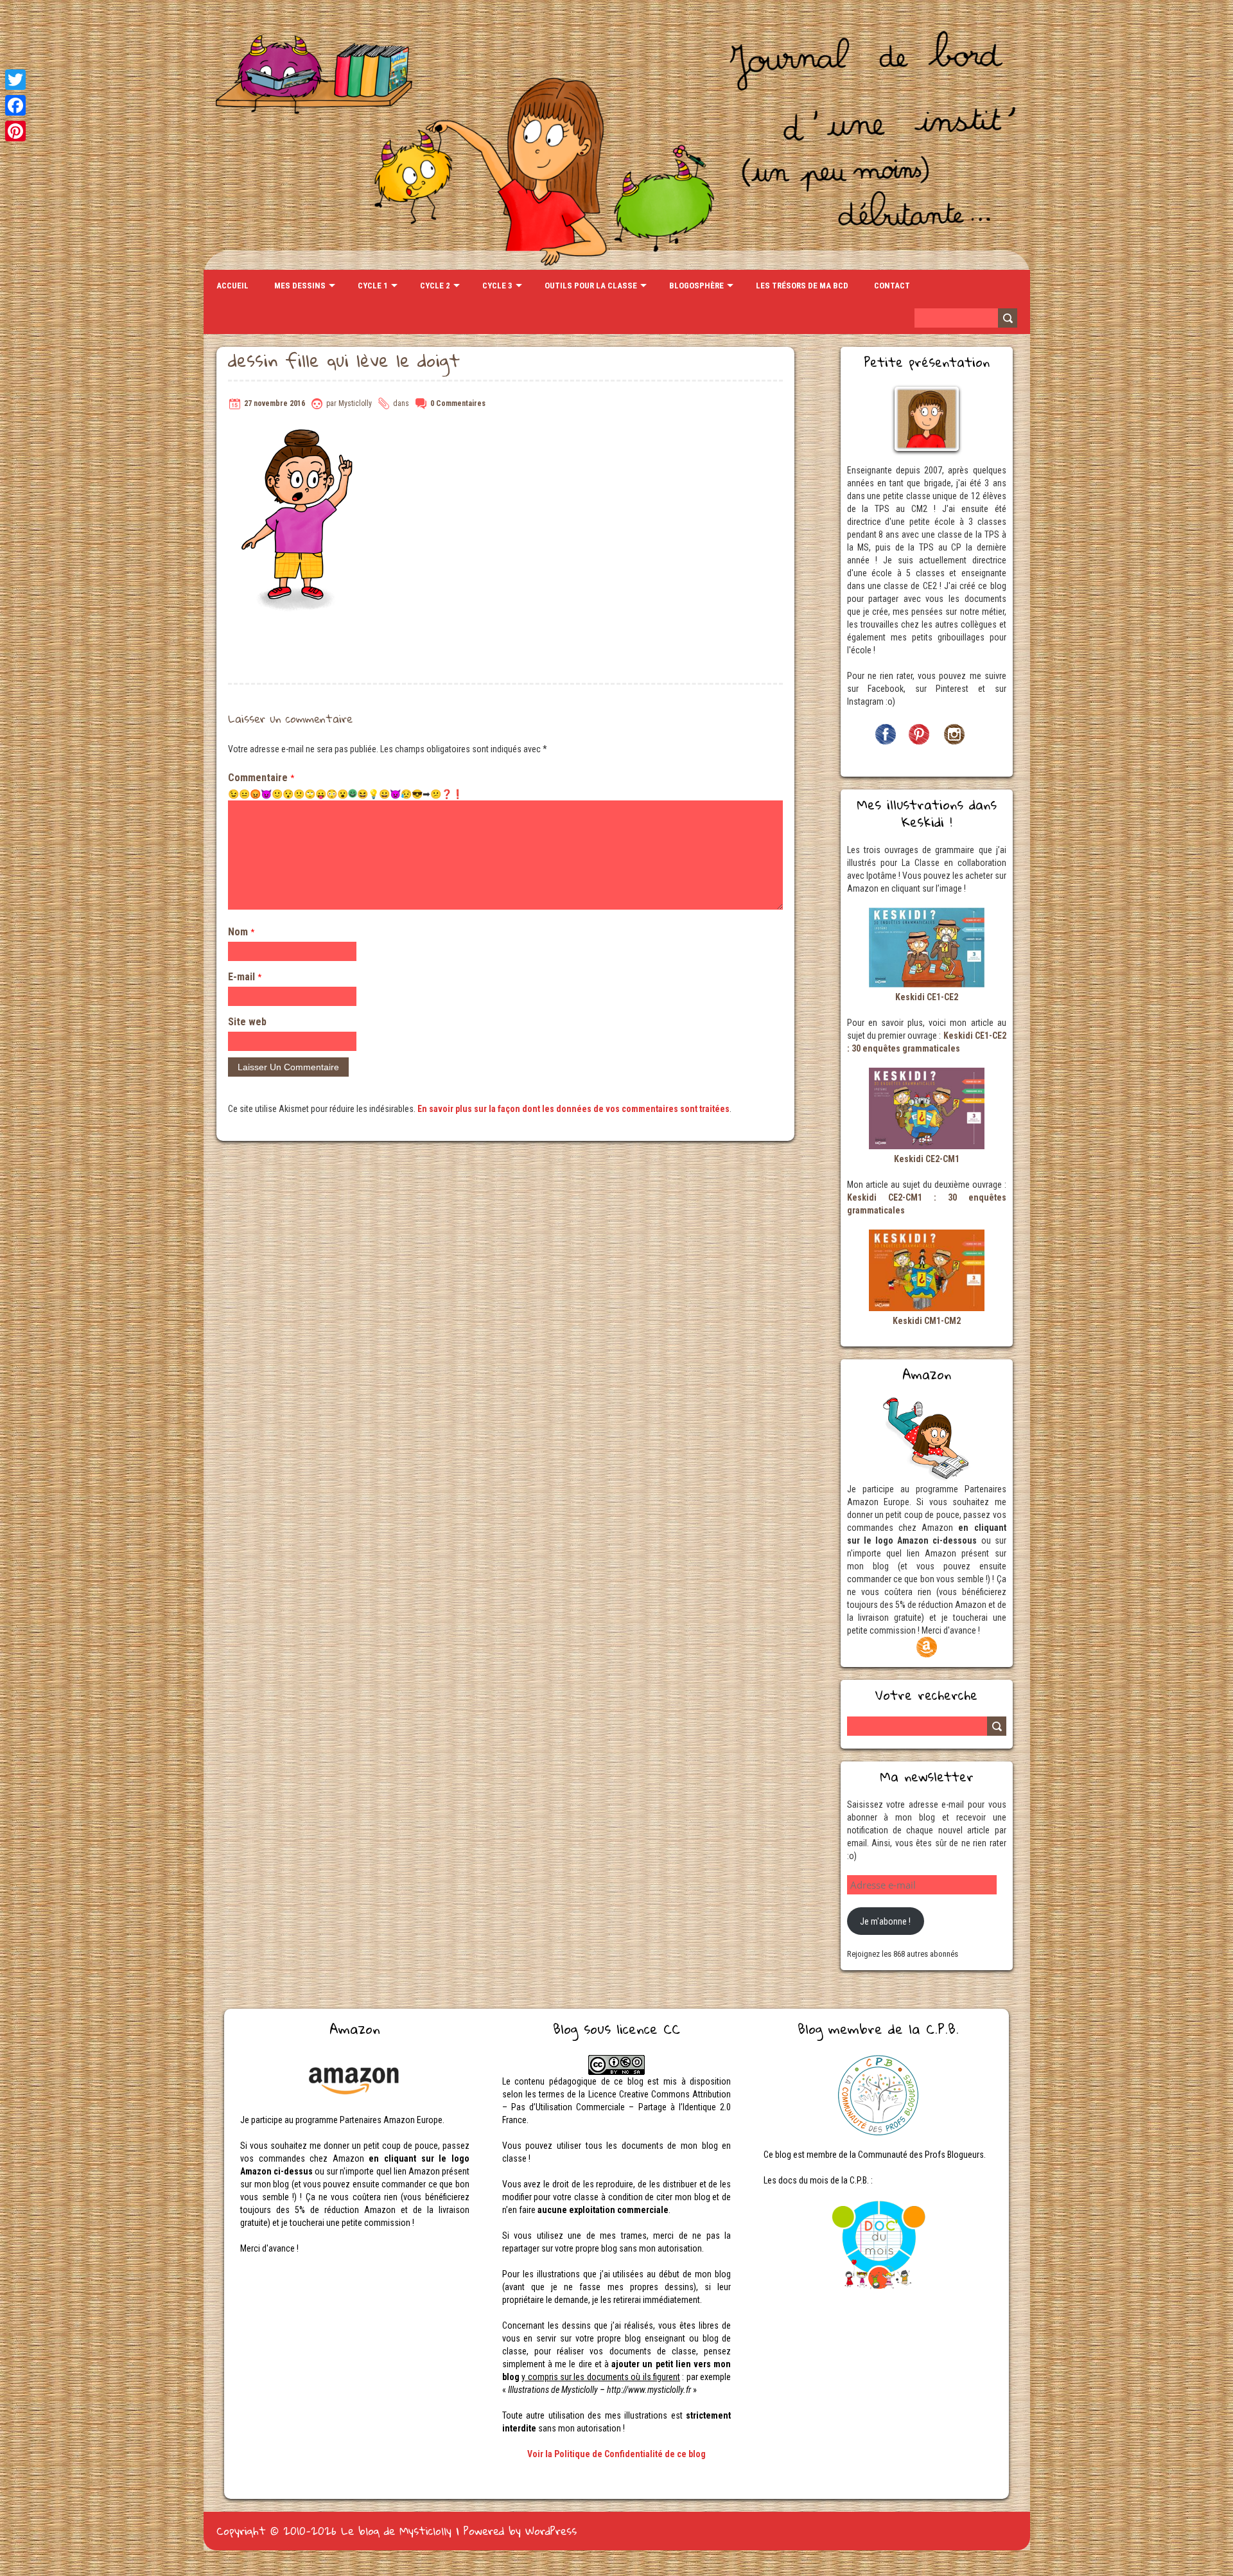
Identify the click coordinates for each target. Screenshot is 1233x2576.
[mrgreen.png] (353, 793)
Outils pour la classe (591, 286)
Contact (892, 286)
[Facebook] (15, 105)
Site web (247, 1022)
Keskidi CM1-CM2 (927, 1321)
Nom (241, 932)
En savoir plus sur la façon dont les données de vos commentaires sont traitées (573, 1109)
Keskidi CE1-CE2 (927, 997)
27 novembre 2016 (275, 403)
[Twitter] (15, 80)
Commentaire (261, 778)
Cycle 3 (497, 286)
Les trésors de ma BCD (802, 286)
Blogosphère (696, 286)
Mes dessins (300, 286)
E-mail (245, 977)
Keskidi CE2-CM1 (927, 1159)
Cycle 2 (435, 286)
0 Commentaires (458, 403)
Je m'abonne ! (885, 1921)
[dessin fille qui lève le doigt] (298, 432)
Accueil (232, 286)
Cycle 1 (373, 286)
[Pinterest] (15, 131)
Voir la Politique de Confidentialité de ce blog (616, 2454)
